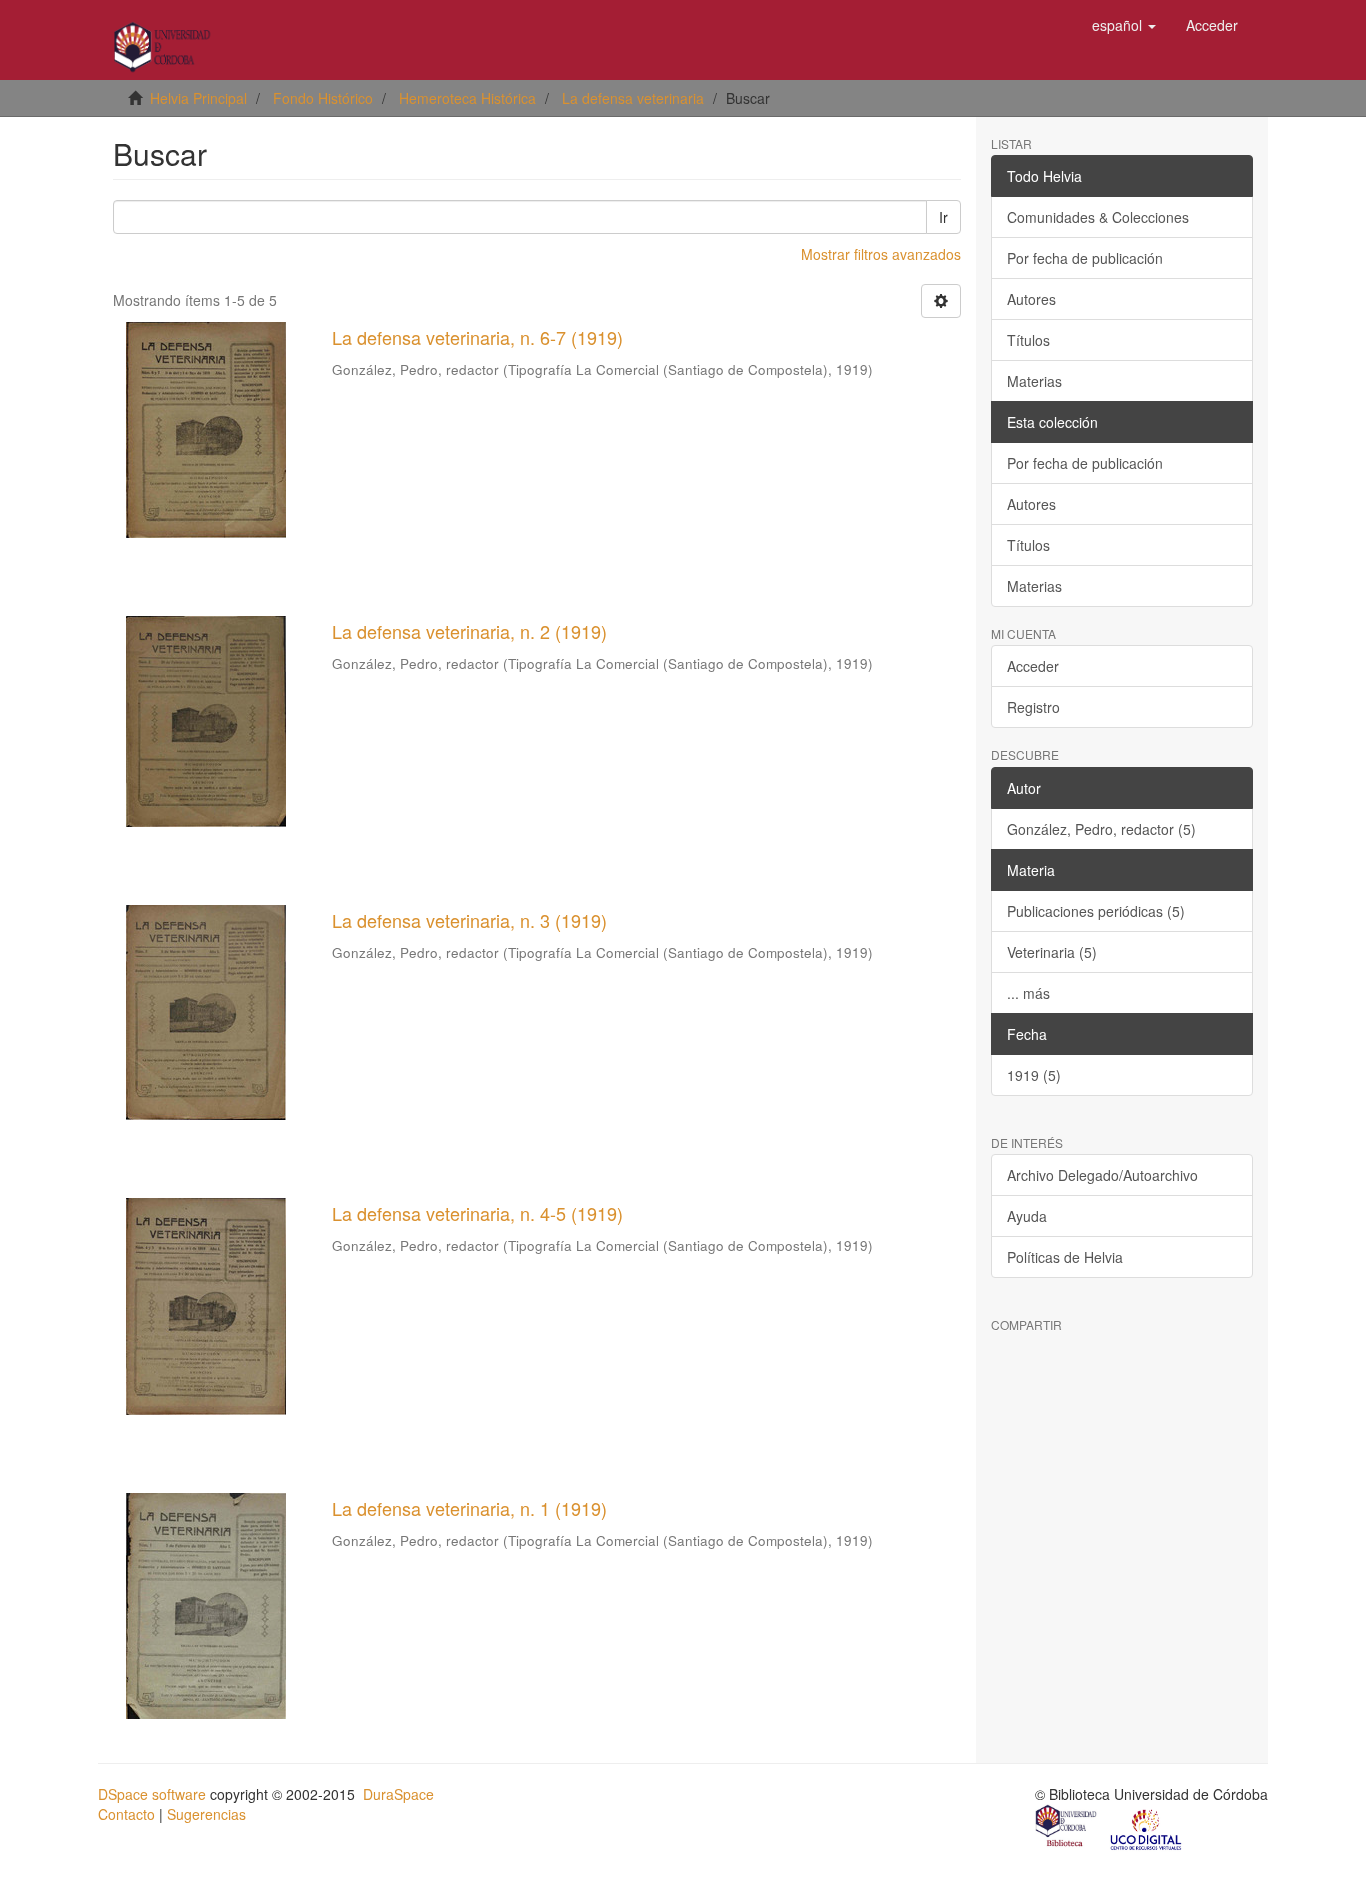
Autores (1031, 299)
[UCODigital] (1147, 1828)
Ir (943, 217)
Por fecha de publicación (1085, 258)
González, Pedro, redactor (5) (1101, 829)
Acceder (1033, 666)
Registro (1033, 707)
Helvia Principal (198, 98)
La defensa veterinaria (633, 98)
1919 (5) (1034, 1075)
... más (1028, 993)
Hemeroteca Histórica (467, 98)
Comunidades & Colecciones (1098, 217)
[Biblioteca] (1067, 1828)
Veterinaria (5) (1052, 952)
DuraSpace (398, 1794)
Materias (1034, 381)
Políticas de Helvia (1065, 1257)
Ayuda (1027, 1216)
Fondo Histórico (323, 98)
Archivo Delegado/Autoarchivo (1102, 1175)
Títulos (1028, 340)
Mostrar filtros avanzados (881, 254)
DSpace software (152, 1794)
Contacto (126, 1814)
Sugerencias (206, 1814)
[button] (1124, 25)
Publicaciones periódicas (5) (1096, 911)
